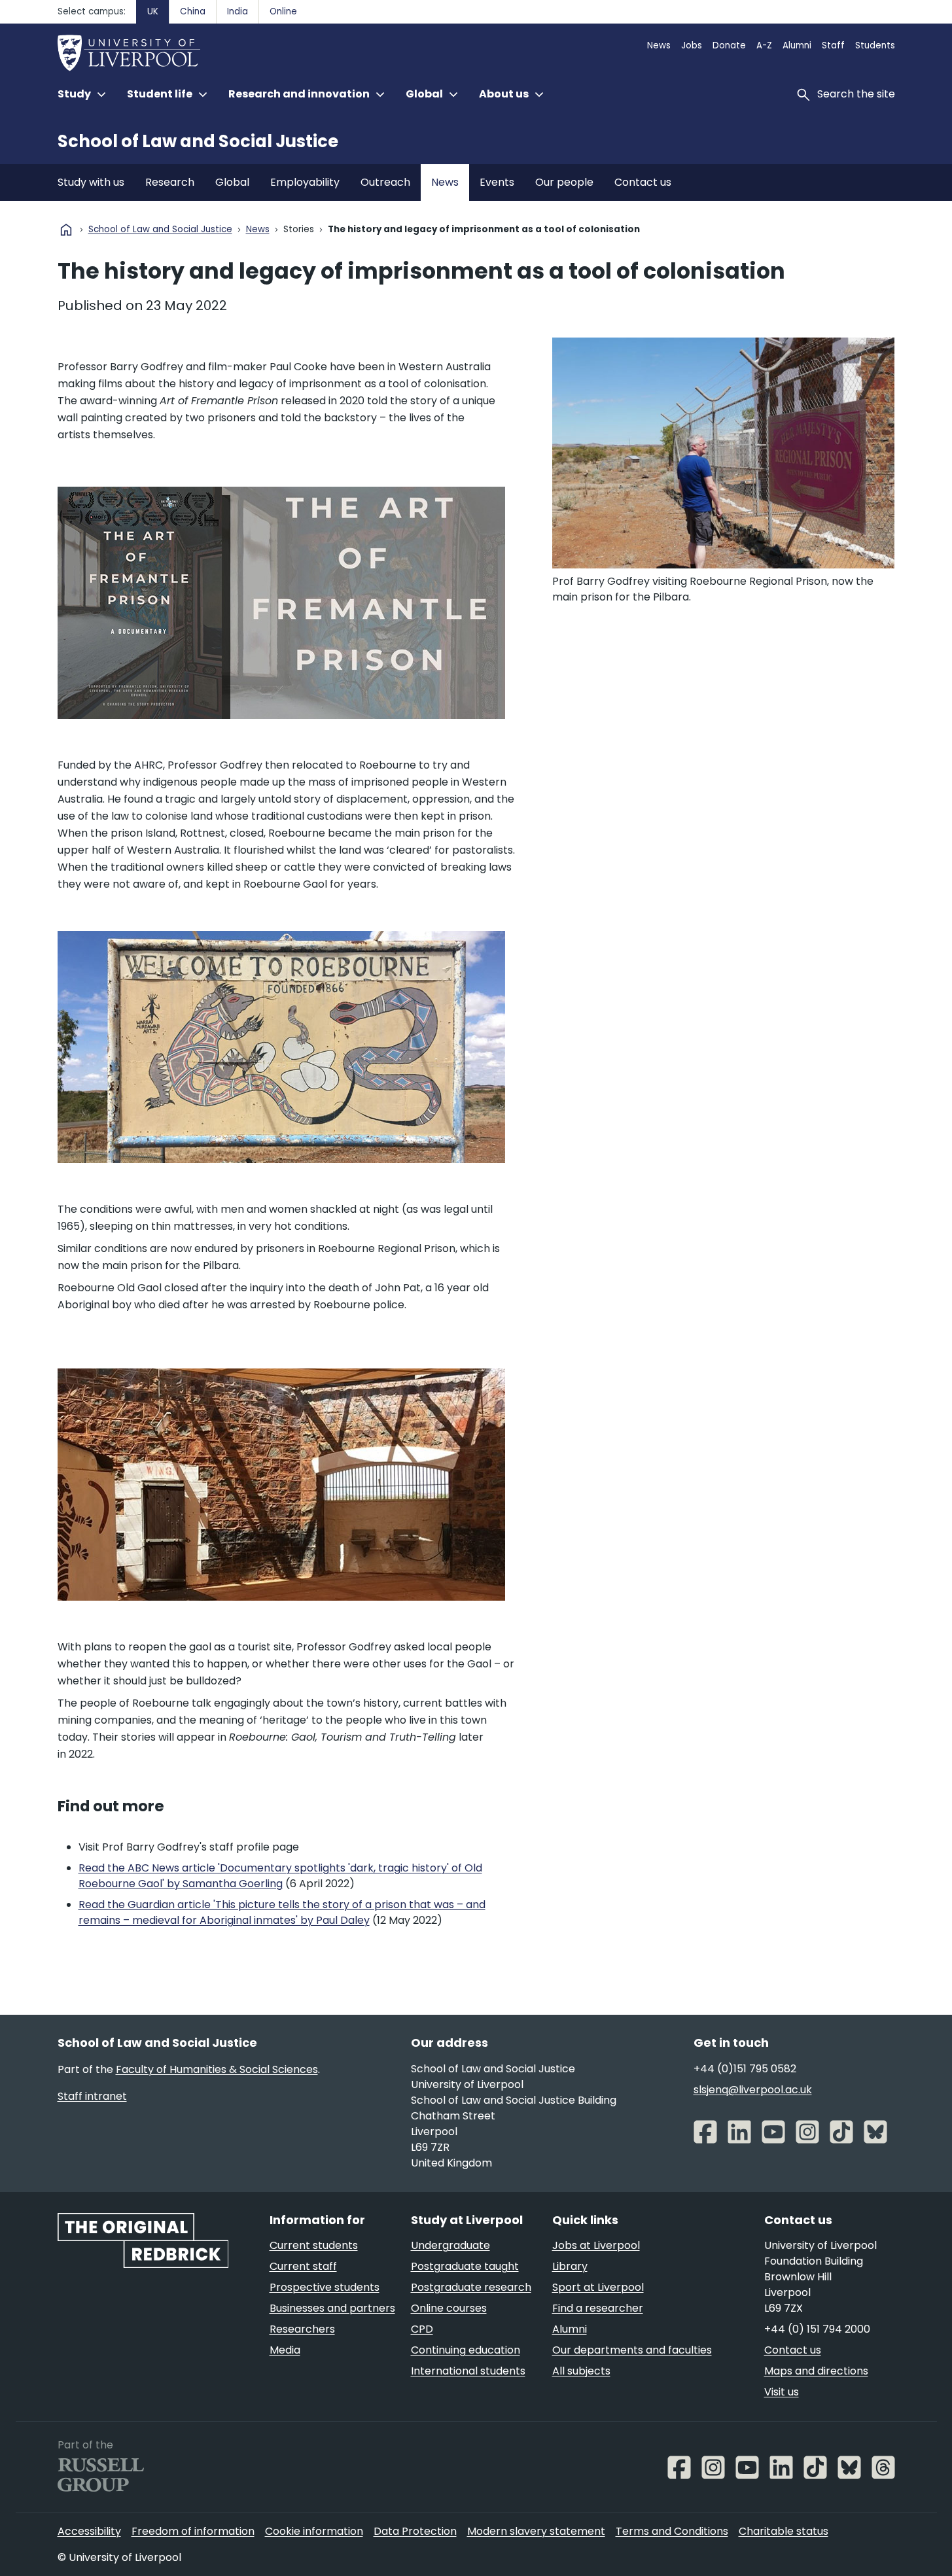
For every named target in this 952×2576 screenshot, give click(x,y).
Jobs (692, 45)
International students (468, 2371)
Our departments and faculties (632, 2350)
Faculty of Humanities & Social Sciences (217, 2069)
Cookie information (314, 2531)
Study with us (91, 182)
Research (170, 182)
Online (283, 11)
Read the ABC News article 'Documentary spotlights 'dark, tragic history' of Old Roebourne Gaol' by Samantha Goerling (280, 1876)
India (238, 11)
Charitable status (784, 2531)
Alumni (797, 45)
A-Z (764, 45)
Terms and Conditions (672, 2531)
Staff (833, 45)
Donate (729, 45)
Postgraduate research (471, 2287)
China (193, 11)
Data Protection (415, 2531)
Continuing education (466, 2350)
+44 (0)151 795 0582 (745, 2069)
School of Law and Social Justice (198, 141)
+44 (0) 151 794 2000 (817, 2329)
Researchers (302, 2329)
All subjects (581, 2371)
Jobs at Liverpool (596, 2245)
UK (153, 11)
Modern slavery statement (536, 2531)
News (659, 45)
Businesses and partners (332, 2308)
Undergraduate (450, 2245)
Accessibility (89, 2531)
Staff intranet (92, 2096)
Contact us (643, 182)
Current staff (303, 2266)
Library (570, 2266)
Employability (305, 182)
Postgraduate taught (465, 2266)
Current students (314, 2245)
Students (875, 45)
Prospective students (325, 2287)
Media (285, 2350)
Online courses (449, 2308)
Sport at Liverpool (598, 2287)
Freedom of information (193, 2531)
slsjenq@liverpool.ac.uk (753, 2090)
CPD (422, 2329)
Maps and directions (816, 2371)
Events (497, 182)
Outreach (385, 182)
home (66, 230)
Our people (564, 182)
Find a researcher (598, 2308)
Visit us (782, 2392)
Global (232, 182)
